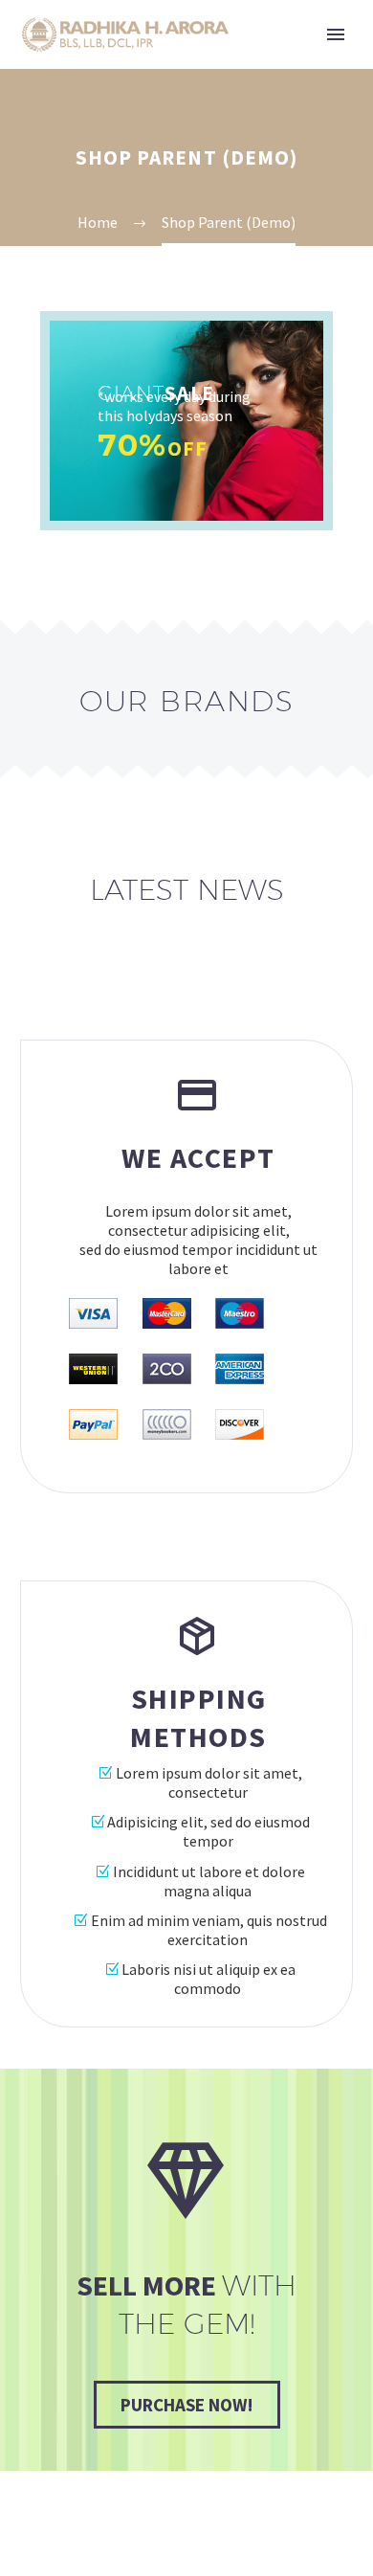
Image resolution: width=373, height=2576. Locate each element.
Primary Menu (336, 34)
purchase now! (187, 2405)
